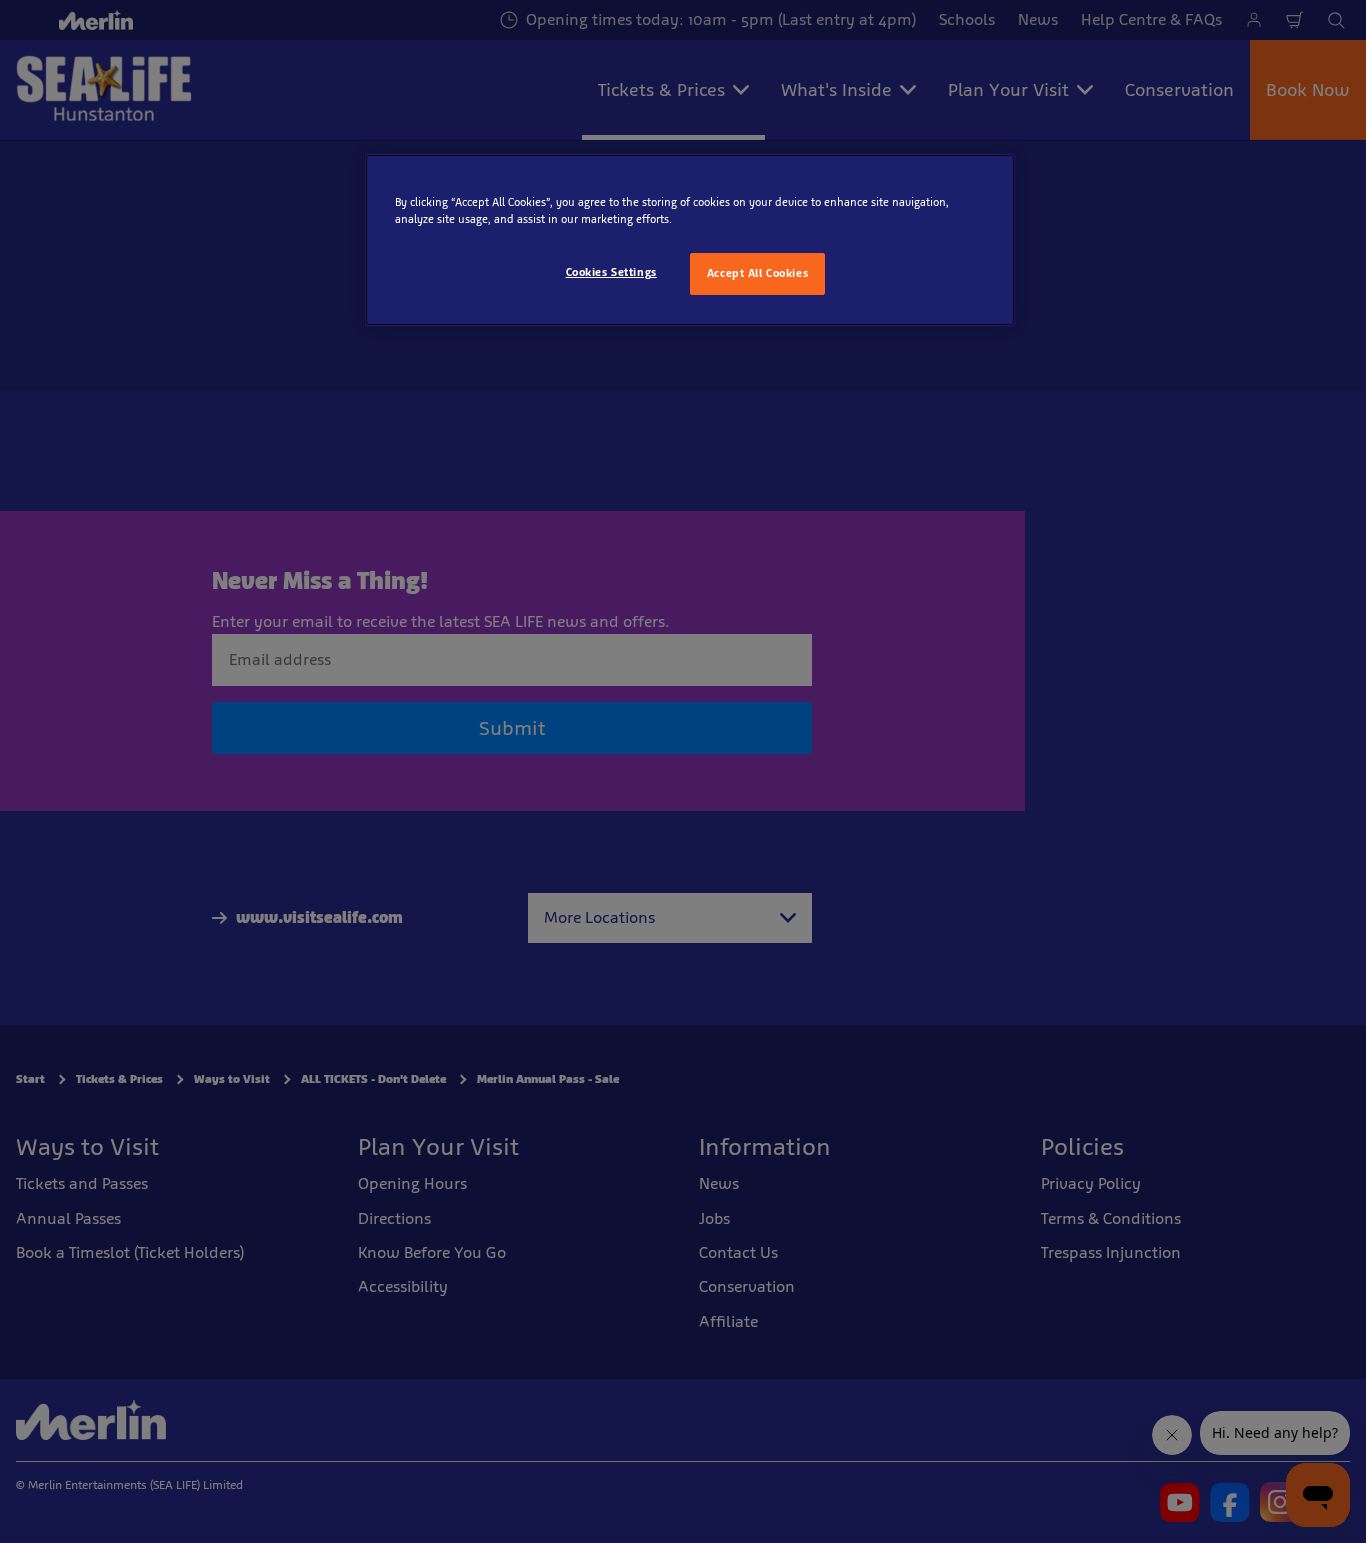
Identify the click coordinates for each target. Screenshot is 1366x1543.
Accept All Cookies (757, 273)
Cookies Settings (611, 272)
